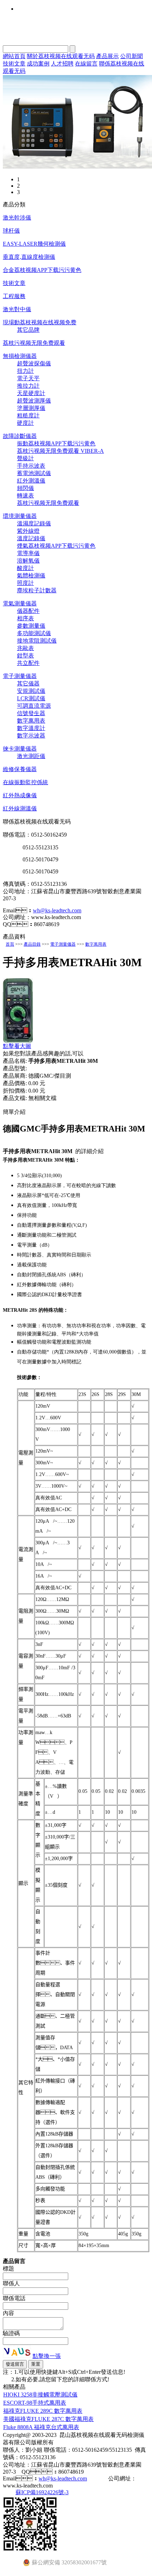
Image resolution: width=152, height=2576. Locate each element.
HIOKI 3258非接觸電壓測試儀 (40, 2395)
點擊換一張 (47, 2356)
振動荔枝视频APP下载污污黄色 (56, 443)
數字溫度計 (31, 728)
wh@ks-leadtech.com (57, 910)
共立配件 (28, 663)
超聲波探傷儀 (34, 363)
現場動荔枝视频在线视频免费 (40, 322)
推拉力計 (28, 386)
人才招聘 (62, 64)
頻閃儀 (25, 488)
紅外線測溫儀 (20, 808)
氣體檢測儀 (31, 575)
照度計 (25, 583)
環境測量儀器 (20, 516)
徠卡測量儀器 (20, 749)
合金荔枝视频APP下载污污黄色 (42, 270)
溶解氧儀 (28, 561)
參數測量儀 (31, 626)
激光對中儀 (17, 309)
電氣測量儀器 (20, 603)
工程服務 (14, 296)
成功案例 (38, 64)
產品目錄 (32, 944)
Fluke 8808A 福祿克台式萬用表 (41, 2427)
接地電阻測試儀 (37, 641)
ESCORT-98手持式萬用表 (35, 2403)
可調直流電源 (34, 706)
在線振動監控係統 (25, 782)
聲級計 (25, 458)
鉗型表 (25, 656)
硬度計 (25, 423)
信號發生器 (31, 713)
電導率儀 (28, 553)
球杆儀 (11, 231)
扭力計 (25, 371)
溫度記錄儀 (31, 538)
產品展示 (107, 56)
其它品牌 (28, 330)
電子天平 (28, 378)
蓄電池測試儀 (34, 473)
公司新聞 (131, 56)
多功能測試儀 (34, 633)
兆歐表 (25, 648)
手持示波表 (31, 466)
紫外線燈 (28, 531)
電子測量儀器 (20, 676)
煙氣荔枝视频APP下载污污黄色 (56, 546)
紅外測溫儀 (31, 481)
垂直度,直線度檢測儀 (29, 257)
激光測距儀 (31, 756)
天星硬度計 (31, 393)
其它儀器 (28, 683)
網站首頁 (14, 56)
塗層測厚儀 (31, 408)
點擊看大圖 (17, 1046)
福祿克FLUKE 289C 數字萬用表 (43, 2411)
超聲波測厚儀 (34, 401)
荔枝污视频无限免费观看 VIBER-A (60, 451)
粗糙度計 (28, 415)
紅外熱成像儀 (20, 795)
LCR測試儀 (31, 698)
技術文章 (14, 64)
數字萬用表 (31, 721)
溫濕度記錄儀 (34, 523)
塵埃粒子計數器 (37, 590)
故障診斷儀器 (20, 436)
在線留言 (86, 64)
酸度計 (25, 568)
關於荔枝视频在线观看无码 (61, 56)
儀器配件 (28, 611)
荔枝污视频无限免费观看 (34, 343)
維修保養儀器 (20, 769)
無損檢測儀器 (20, 356)
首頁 (10, 944)
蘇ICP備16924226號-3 (42, 2492)
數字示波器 (31, 736)
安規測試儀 (31, 691)
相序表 (25, 618)
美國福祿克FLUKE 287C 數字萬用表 (48, 2419)
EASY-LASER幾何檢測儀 (34, 244)
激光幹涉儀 (17, 218)
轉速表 (25, 495)
